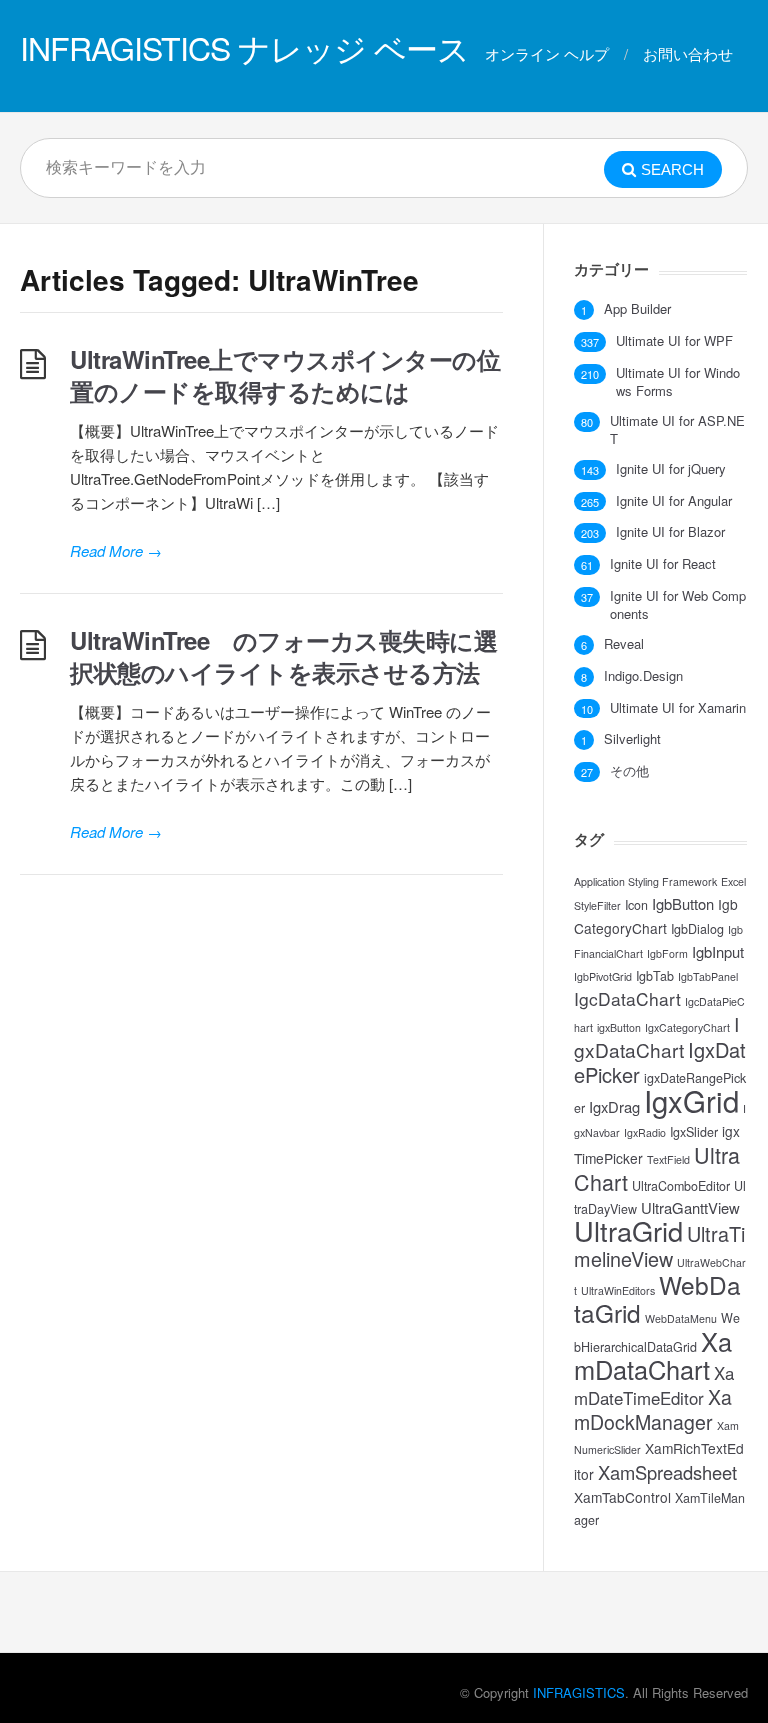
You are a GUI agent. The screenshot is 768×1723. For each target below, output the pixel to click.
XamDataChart (653, 1355)
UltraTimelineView (659, 1246)
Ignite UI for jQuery (671, 469)
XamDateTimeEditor (654, 1385)
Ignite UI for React (663, 564)
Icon (636, 905)
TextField (668, 1159)
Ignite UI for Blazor (670, 532)
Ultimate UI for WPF (674, 341)
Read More (116, 550)
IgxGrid (691, 1100)
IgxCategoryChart (687, 1027)
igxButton (619, 1027)
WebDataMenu (681, 1318)
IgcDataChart (627, 998)
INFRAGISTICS (579, 1692)
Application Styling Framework (645, 881)
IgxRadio (645, 1132)
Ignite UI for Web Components (678, 605)
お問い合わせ (688, 53)
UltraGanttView (690, 1207)
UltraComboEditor (681, 1186)
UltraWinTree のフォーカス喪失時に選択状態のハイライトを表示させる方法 (283, 656)
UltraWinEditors (618, 1290)
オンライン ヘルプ (547, 53)
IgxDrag (614, 1106)
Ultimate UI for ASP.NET (677, 430)
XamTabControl (622, 1497)
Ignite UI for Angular (674, 501)
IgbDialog (697, 929)
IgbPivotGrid (603, 976)
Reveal (624, 644)
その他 (629, 771)
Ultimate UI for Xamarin (678, 708)
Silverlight (632, 739)
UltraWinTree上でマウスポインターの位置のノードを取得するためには (285, 375)
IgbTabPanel (708, 976)
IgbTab (655, 976)
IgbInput (718, 951)
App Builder (637, 309)
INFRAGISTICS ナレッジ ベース (244, 47)
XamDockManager (653, 1409)
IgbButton (683, 903)
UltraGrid (628, 1230)
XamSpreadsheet (667, 1472)
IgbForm (667, 953)
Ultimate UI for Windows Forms (678, 382)
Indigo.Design (643, 676)
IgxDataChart (656, 1036)
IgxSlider (694, 1132)
